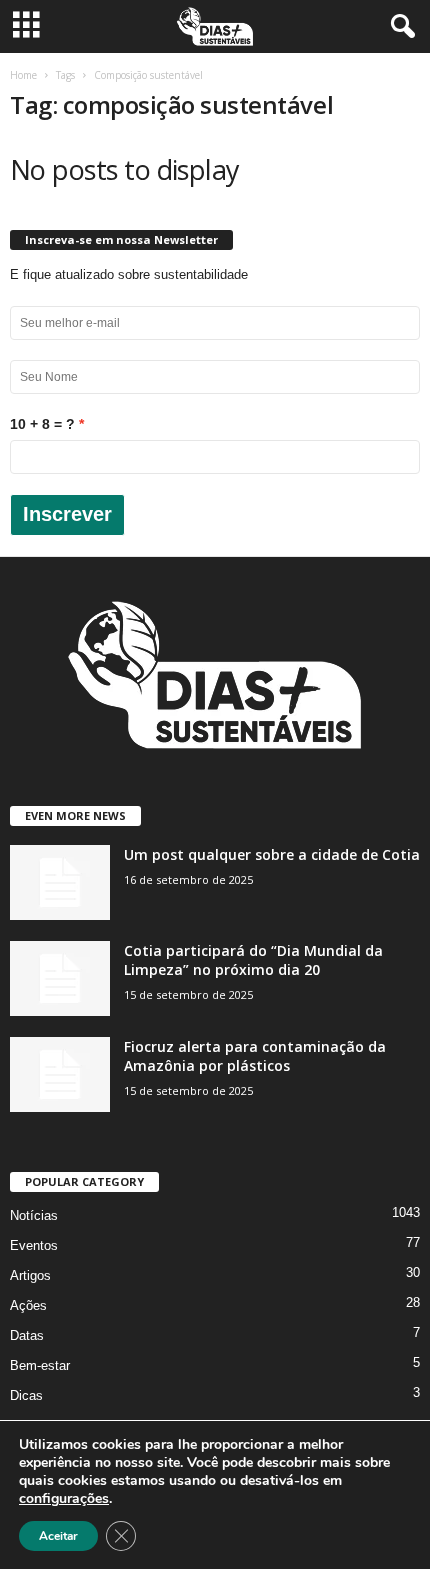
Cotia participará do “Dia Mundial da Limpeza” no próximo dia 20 (253, 960)
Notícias (34, 1215)
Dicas (26, 1395)
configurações (64, 1499)
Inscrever (67, 514)
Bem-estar (40, 1365)
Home (23, 75)
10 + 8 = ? (42, 424)
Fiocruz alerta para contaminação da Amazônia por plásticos (255, 1056)
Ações (28, 1305)
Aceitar (58, 1536)
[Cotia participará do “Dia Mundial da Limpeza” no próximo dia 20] (60, 978)
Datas (27, 1335)
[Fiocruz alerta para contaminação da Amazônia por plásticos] (60, 1074)
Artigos (30, 1275)
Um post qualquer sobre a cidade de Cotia (272, 854)
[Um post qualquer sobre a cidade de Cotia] (60, 882)
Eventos (34, 1245)
